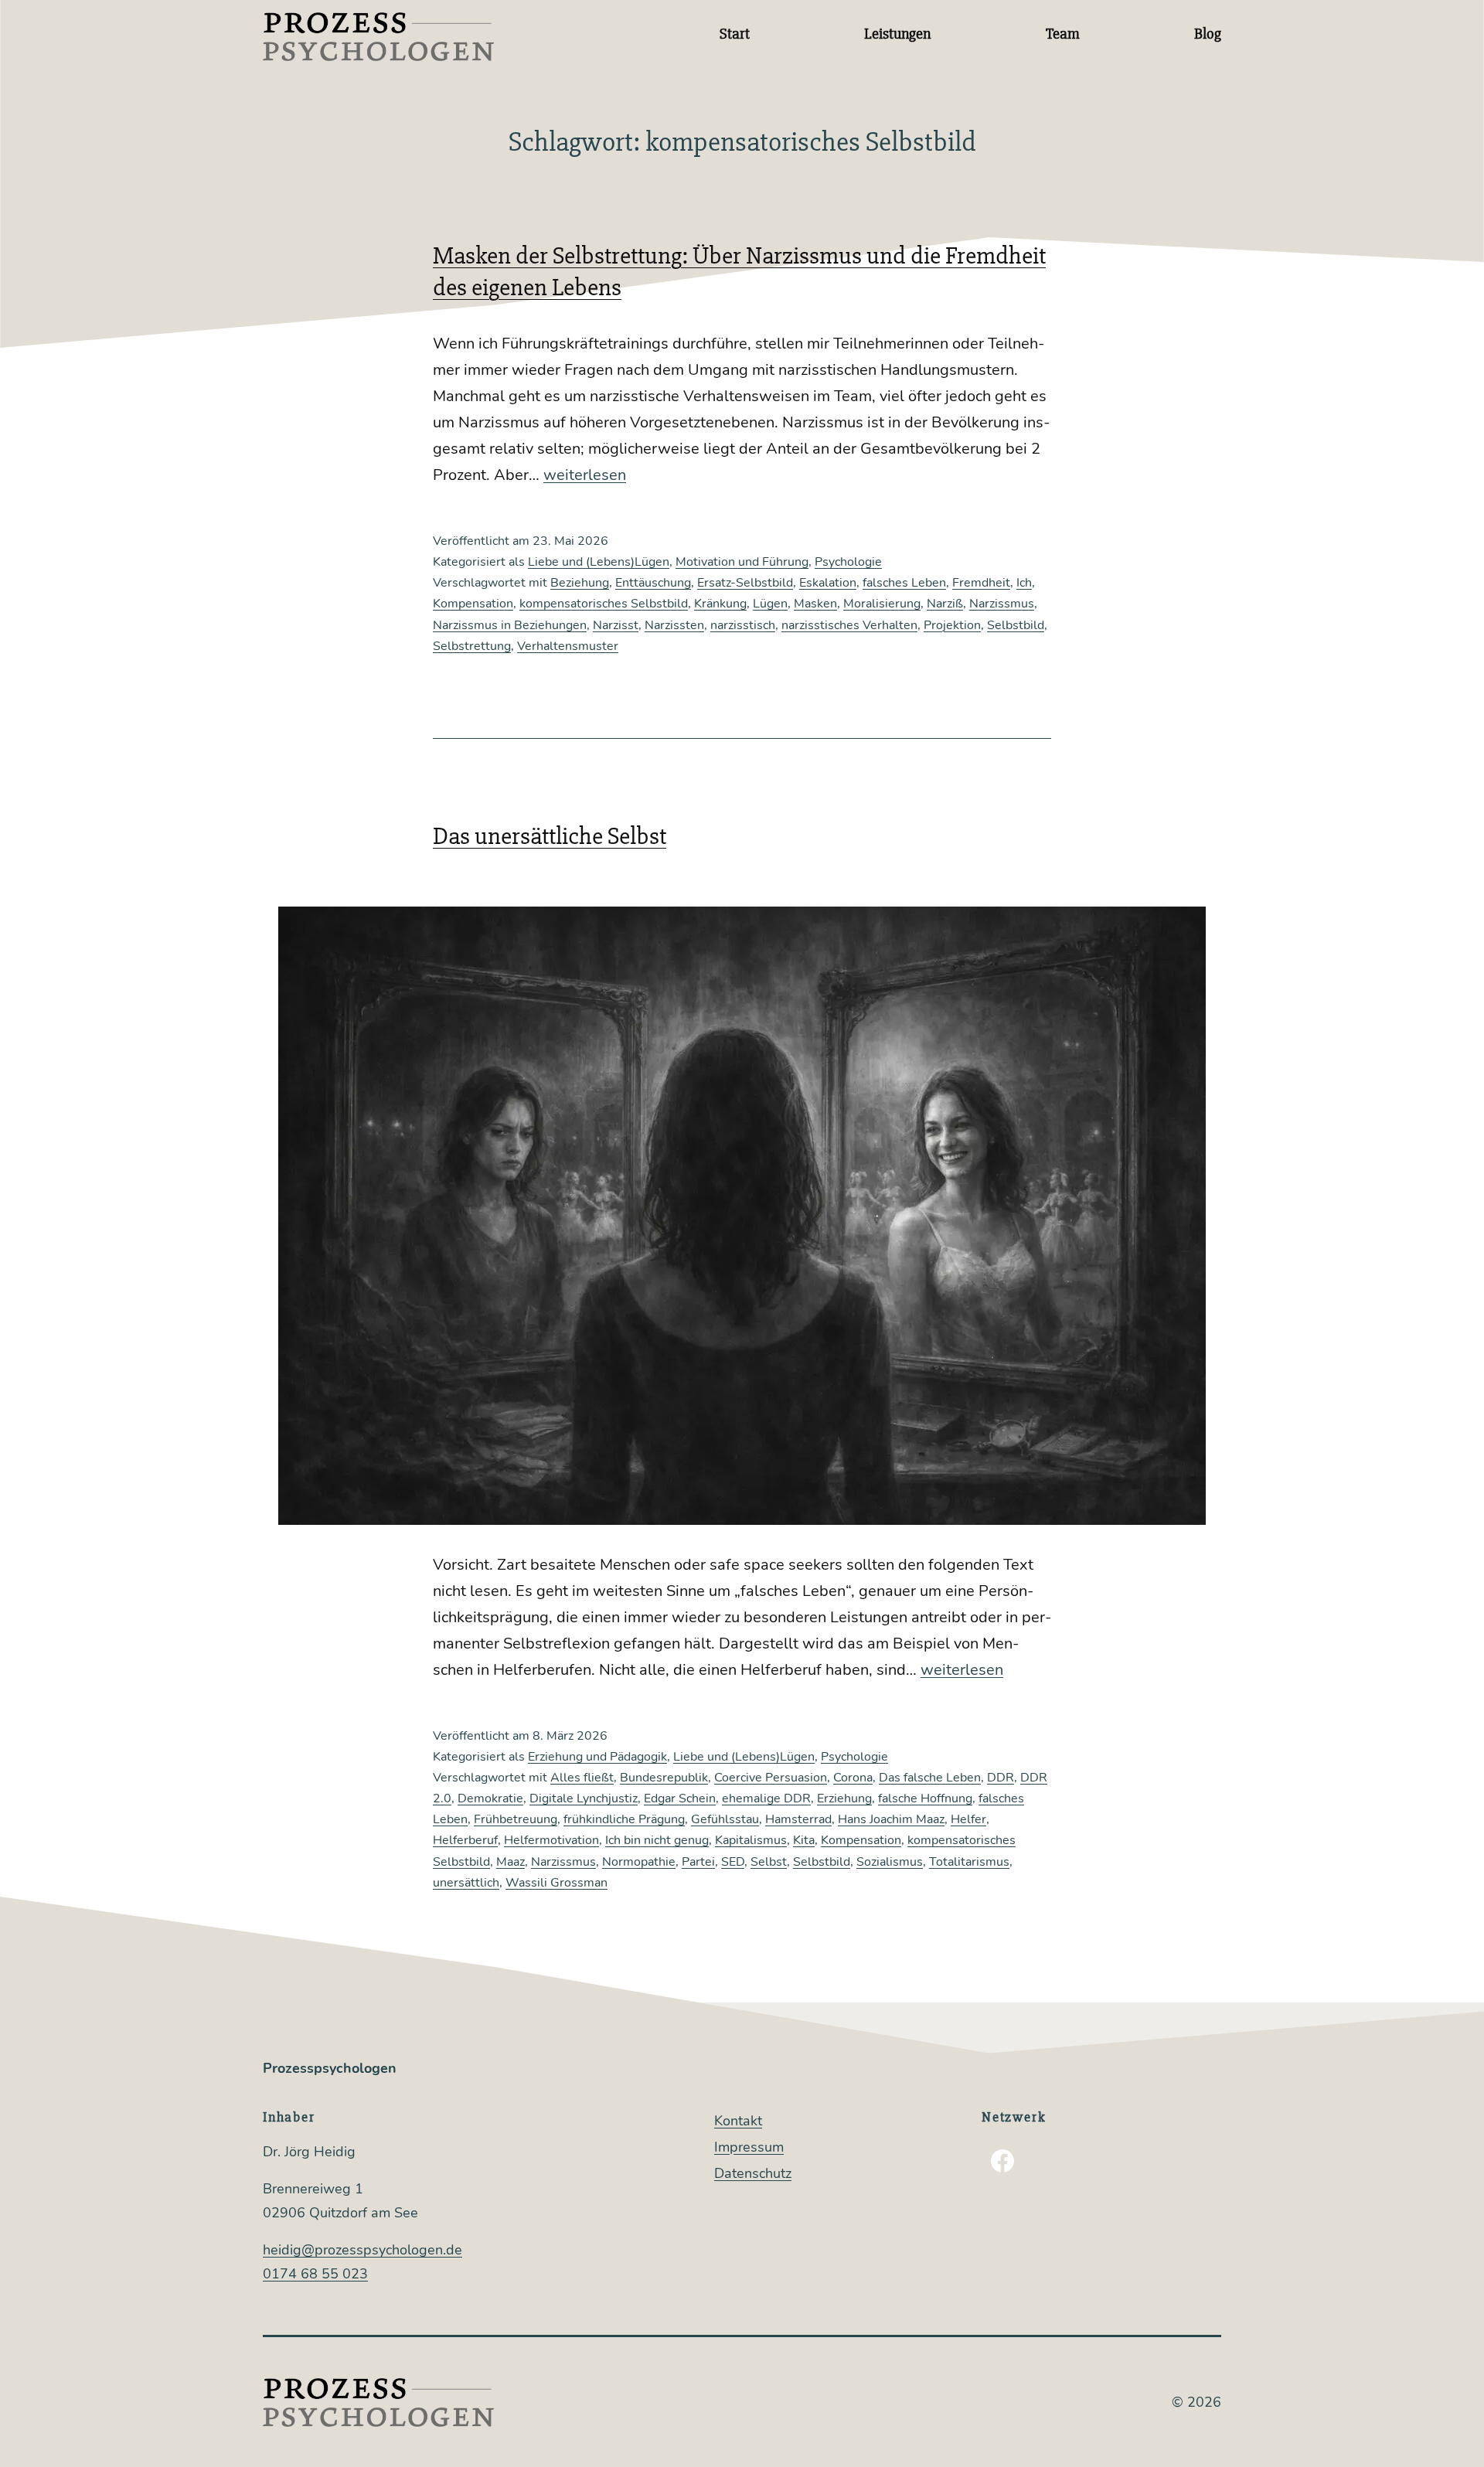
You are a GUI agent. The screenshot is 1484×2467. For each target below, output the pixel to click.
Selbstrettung (472, 646)
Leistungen (897, 34)
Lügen (770, 604)
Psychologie (848, 562)
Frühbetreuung (516, 1819)
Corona (853, 1778)
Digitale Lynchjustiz (584, 1798)
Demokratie (490, 1798)
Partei (698, 1862)
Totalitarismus (969, 1862)
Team (1063, 34)
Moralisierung (882, 604)
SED (733, 1862)
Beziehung (580, 583)
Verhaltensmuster (568, 646)
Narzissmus (1002, 604)
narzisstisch (743, 625)
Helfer (968, 1819)
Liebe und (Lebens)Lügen (599, 562)
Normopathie (639, 1862)
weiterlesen (585, 475)
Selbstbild (1016, 625)
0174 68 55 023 (315, 2274)
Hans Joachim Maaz (891, 1819)
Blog (1208, 34)
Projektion (952, 625)
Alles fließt (582, 1778)
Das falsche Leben (930, 1778)
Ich (1024, 583)
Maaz (511, 1862)
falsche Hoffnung (925, 1798)
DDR (1001, 1778)
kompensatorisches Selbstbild (604, 604)
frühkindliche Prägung (624, 1819)
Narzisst (616, 625)
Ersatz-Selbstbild (745, 583)
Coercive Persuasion (771, 1778)
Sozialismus (890, 1862)
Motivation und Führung (742, 562)
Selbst (769, 1862)
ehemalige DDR (766, 1798)
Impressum (749, 2147)
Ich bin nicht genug (657, 1840)
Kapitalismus (751, 1840)
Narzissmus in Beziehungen (510, 625)
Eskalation (828, 583)
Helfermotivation (551, 1840)
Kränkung (720, 604)
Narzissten (674, 625)
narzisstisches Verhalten (849, 625)
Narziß (945, 604)
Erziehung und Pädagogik (597, 1757)
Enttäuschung (653, 583)
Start (735, 34)
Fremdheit (981, 583)
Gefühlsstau (725, 1819)
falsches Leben (904, 583)
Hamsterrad (798, 1819)
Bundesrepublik (664, 1778)
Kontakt (738, 2121)
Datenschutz (753, 2173)
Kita (804, 1840)
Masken (815, 604)
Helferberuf (465, 1840)
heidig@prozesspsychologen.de (362, 2250)
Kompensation (473, 604)
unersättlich (466, 1883)
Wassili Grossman (556, 1883)
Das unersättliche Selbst (550, 836)
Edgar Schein (680, 1798)
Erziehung (844, 1798)
